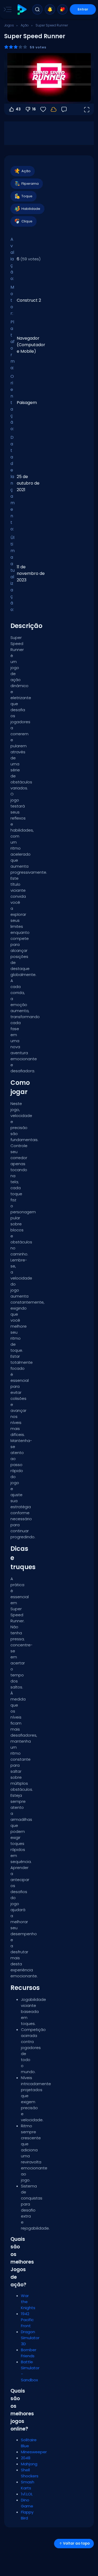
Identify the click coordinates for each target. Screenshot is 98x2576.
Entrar (83, 9)
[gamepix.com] (22, 10)
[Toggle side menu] (7, 9)
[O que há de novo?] (50, 9)
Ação (25, 25)
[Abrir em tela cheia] (87, 109)
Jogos (9, 25)
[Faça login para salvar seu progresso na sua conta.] (54, 109)
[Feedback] (64, 109)
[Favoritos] (62, 9)
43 (18, 109)
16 (34, 109)
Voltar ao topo (76, 2543)
